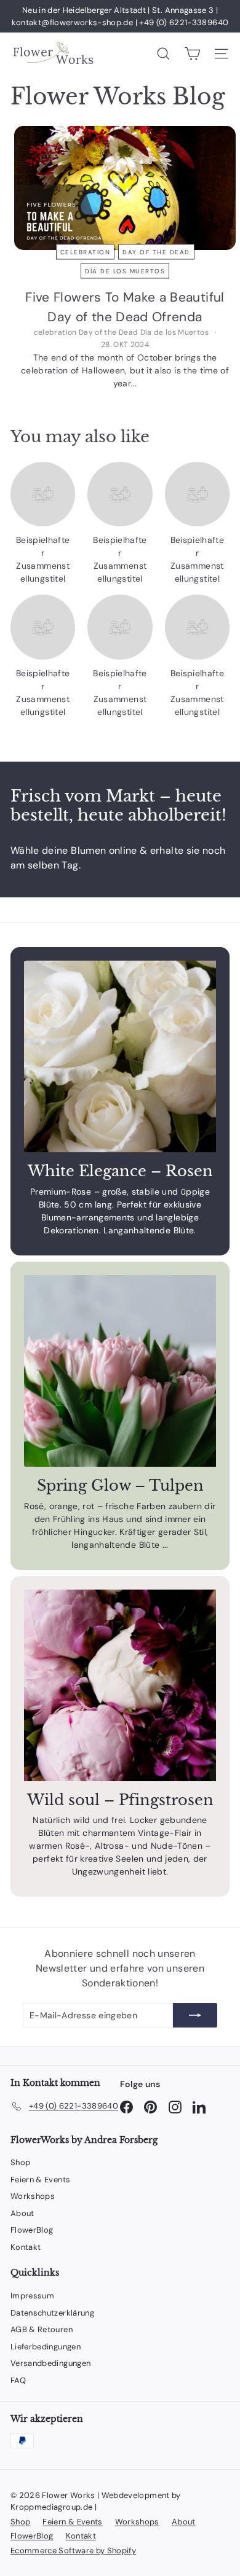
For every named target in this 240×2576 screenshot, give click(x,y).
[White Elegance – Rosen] (120, 1056)
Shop (20, 2162)
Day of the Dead (156, 252)
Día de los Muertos (125, 271)
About (22, 2213)
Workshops (33, 2196)
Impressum (32, 2296)
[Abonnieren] (195, 2015)
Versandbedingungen (50, 2363)
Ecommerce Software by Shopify (73, 2551)
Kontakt (26, 2247)
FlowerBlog (32, 2230)
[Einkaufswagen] (192, 54)
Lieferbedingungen (46, 2347)
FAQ (18, 2380)
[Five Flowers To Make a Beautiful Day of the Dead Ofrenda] (125, 188)
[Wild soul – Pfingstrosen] (120, 1685)
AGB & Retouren (42, 2329)
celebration (86, 252)
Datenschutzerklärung (52, 2313)
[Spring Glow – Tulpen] (120, 1371)
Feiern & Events (40, 2180)
